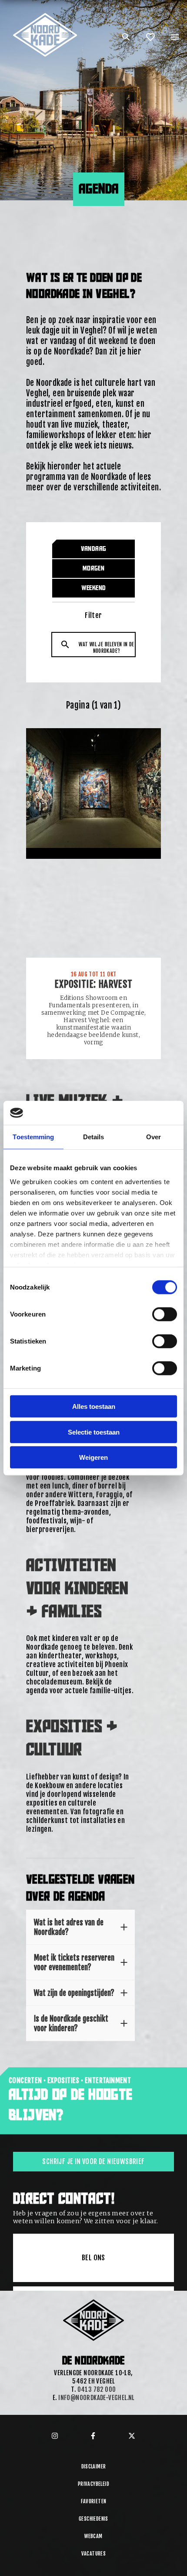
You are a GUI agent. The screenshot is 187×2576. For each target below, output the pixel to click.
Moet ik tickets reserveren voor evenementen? (74, 1962)
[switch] (165, 1314)
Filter (93, 615)
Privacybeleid (93, 2484)
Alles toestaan (94, 1406)
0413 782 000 (97, 2389)
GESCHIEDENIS (93, 2519)
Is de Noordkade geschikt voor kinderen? (71, 2023)
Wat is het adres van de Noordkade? (69, 1927)
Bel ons (93, 2258)
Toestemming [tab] (33, 1137)
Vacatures (94, 2554)
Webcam (93, 2536)
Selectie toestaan (94, 1432)
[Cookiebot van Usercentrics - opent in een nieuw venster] (139, 1113)
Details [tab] (94, 1137)
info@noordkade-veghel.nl (96, 2398)
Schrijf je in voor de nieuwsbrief (93, 2161)
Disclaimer (94, 2466)
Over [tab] (154, 1137)
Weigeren (93, 1457)
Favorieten (94, 2501)
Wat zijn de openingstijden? (74, 1993)
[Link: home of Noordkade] (46, 17)
